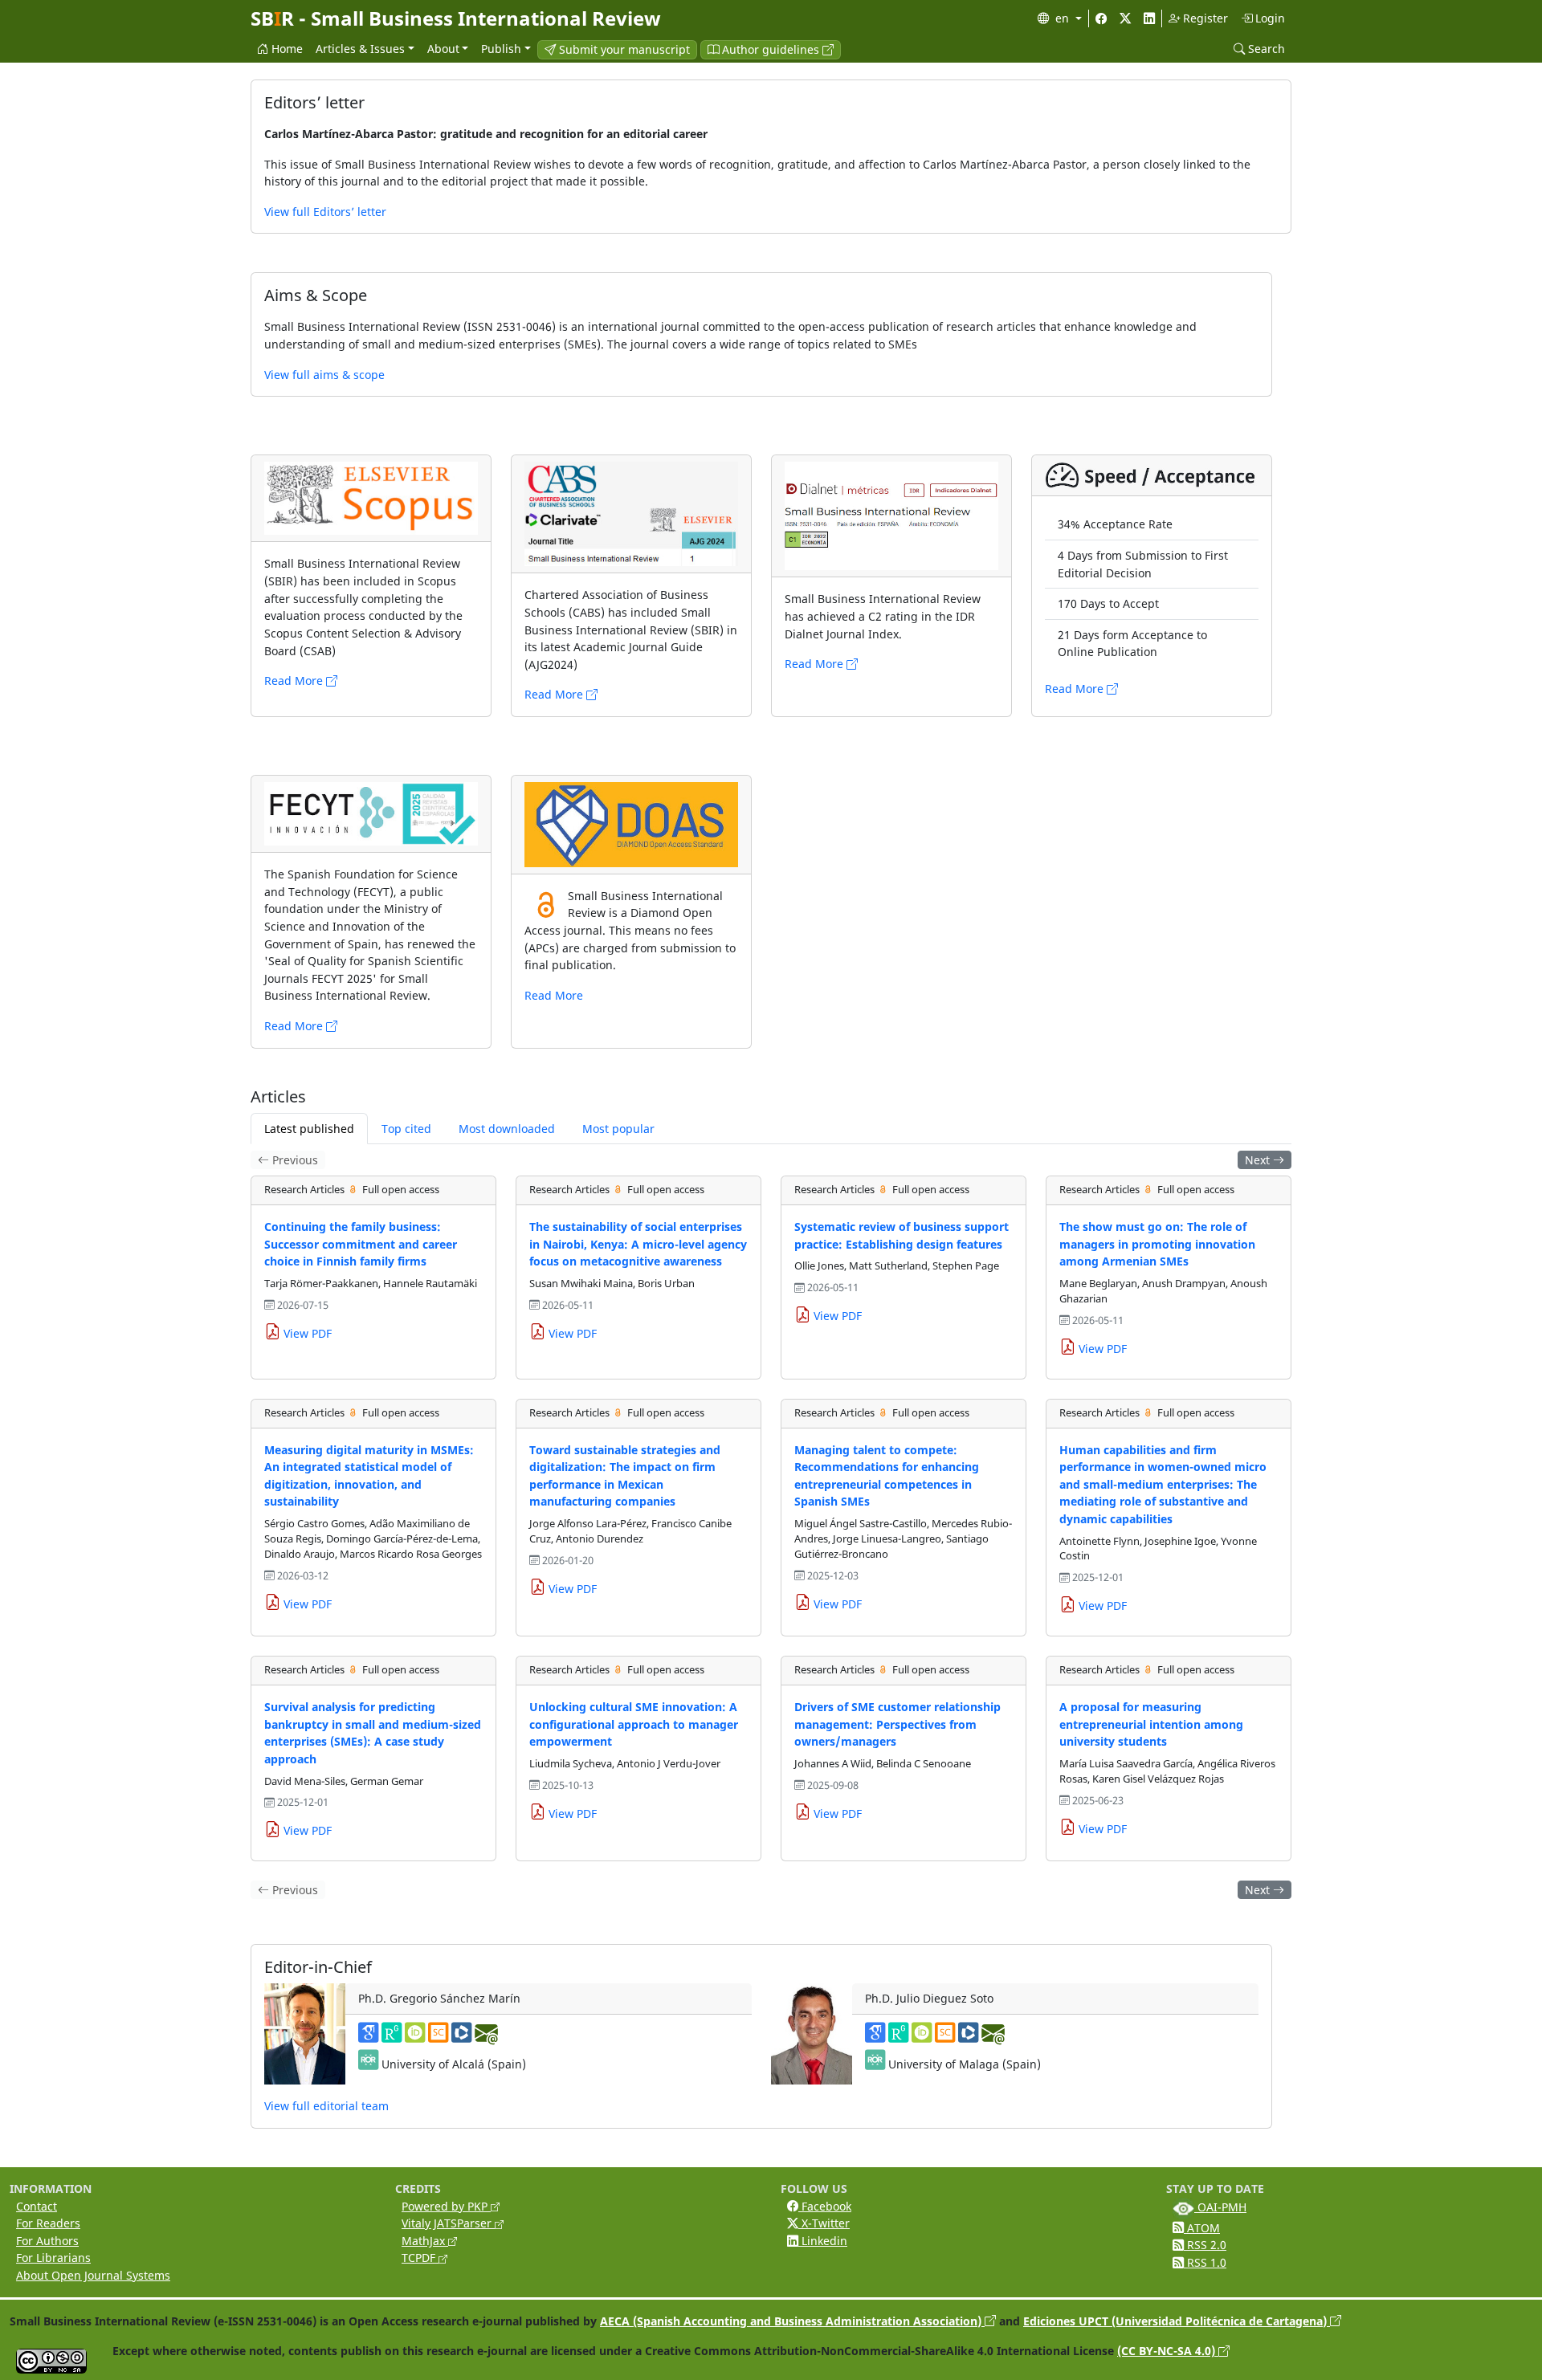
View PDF (306, 1333)
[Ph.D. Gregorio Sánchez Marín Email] (486, 2037)
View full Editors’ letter (325, 212)
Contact (37, 2206)
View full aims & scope (324, 375)
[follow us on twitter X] (1125, 18)
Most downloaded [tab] (507, 1129)
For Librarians (53, 2258)
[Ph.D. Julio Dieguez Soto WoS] (968, 2037)
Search (1265, 49)
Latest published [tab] (309, 1129)
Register (1204, 18)
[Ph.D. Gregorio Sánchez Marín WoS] (461, 2037)
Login (1269, 18)
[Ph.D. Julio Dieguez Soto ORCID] (922, 2037)
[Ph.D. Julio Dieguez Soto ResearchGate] (898, 2037)
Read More (295, 681)
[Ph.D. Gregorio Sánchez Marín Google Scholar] (368, 2037)
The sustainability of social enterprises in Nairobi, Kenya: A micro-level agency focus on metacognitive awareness (638, 1244)
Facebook (825, 2206)
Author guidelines (771, 49)
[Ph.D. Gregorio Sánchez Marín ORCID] (415, 2037)
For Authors (47, 2241)
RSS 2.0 (1205, 2245)
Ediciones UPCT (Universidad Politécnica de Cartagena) (1177, 2321)
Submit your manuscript (623, 49)
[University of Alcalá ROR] (368, 2064)
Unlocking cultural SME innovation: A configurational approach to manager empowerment (634, 1724)
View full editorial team (326, 2106)
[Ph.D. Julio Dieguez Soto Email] (993, 2037)
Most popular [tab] (618, 1129)
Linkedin (823, 2241)
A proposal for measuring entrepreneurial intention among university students (1151, 1724)
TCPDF (420, 2258)
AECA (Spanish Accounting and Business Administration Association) (792, 2321)
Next (1259, 1160)
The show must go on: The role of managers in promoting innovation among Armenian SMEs (1157, 1244)
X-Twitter (824, 2223)
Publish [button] (501, 49)
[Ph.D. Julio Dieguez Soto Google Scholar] (875, 2037)
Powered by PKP (446, 2206)
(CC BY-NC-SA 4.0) (1168, 2351)
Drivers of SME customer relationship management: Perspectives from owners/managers (897, 1724)
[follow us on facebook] (1101, 18)
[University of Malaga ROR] (875, 2064)
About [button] (443, 49)
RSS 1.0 (1205, 2262)
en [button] (1064, 18)
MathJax (425, 2241)
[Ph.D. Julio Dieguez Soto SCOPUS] (945, 2037)
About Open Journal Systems (93, 2275)
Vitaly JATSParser (448, 2223)
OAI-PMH (1220, 2207)
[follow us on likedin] (1149, 18)
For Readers (48, 2223)
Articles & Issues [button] (360, 49)
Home (286, 49)
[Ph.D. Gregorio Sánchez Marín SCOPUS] (438, 2037)
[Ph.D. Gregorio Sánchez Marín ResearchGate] (392, 2037)
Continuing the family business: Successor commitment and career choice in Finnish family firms (361, 1244)
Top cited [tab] (406, 1129)
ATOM (1202, 2228)
